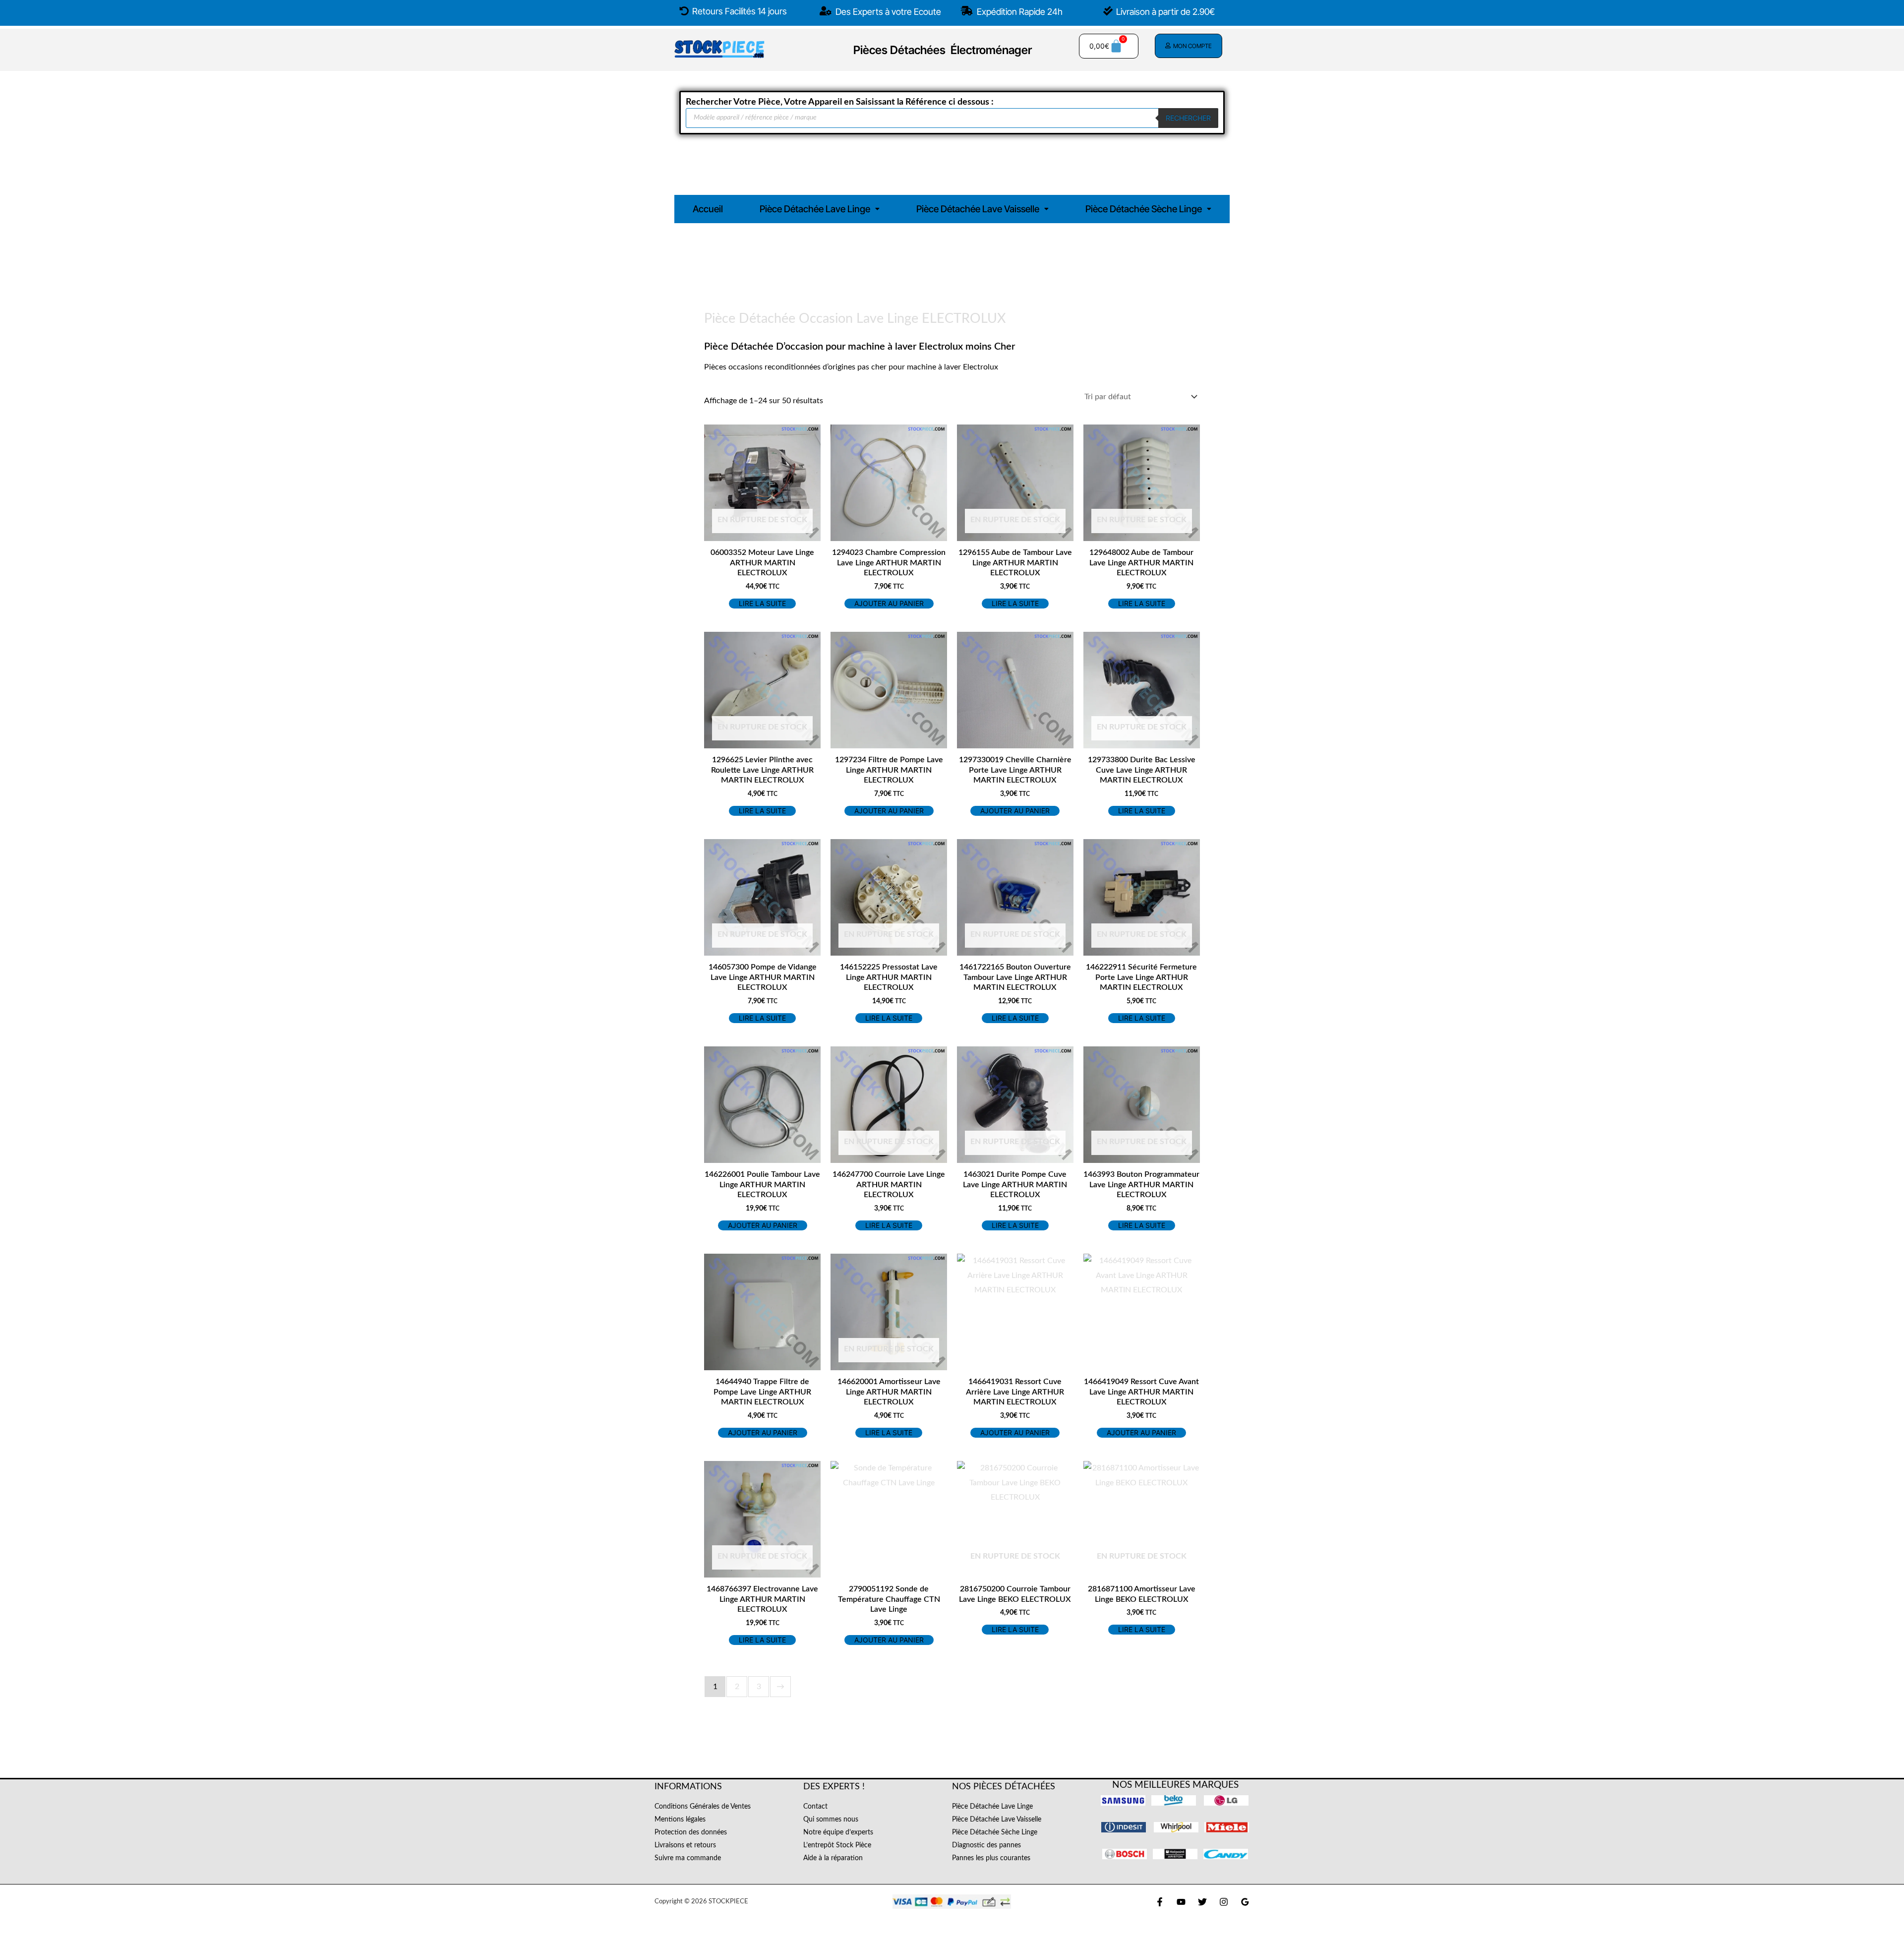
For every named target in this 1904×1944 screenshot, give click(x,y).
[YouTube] (1181, 1902)
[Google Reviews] (1245, 1902)
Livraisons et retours (685, 1845)
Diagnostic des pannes (986, 1845)
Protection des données (691, 1832)
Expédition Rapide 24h (1019, 12)
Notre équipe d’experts (838, 1832)
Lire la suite (762, 603)
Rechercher (1188, 118)
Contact (815, 1807)
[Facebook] (1160, 1902)
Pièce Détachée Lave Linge (815, 209)
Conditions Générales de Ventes (703, 1807)
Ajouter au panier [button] (889, 603)
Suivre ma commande (688, 1858)
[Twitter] (1202, 1902)
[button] (820, 209)
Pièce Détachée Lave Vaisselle (978, 209)
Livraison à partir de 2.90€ (1165, 12)
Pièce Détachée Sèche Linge (1144, 209)
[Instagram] (1224, 1902)
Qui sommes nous (831, 1820)
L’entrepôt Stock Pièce (837, 1845)
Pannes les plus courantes (991, 1858)
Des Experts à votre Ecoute (887, 12)
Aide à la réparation (833, 1858)
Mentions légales (680, 1820)
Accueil (708, 209)
